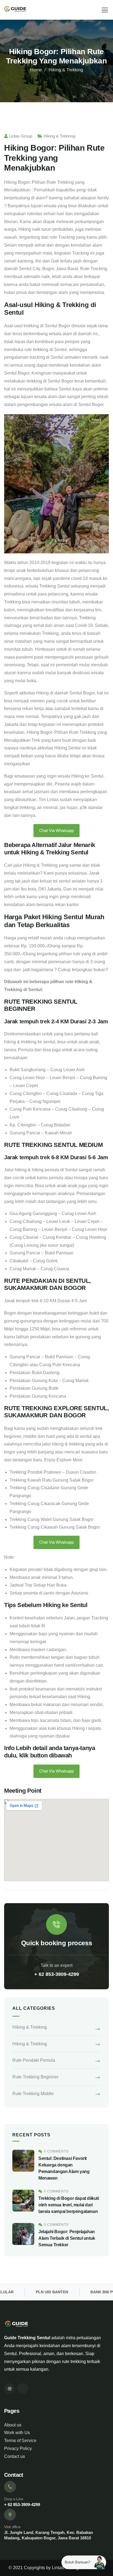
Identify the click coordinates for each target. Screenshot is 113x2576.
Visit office (12, 2527)
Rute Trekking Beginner (35, 2077)
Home (36, 70)
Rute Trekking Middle (33, 2094)
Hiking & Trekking (66, 70)
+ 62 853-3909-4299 (57, 1974)
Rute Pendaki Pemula (34, 2060)
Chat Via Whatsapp (56, 830)
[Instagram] (9, 2389)
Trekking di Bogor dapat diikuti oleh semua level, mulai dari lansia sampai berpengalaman (69, 2205)
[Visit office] (10, 2515)
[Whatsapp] (23, 2389)
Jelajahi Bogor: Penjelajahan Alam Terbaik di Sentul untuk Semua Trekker (67, 2238)
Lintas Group (21, 136)
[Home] (15, 10)
